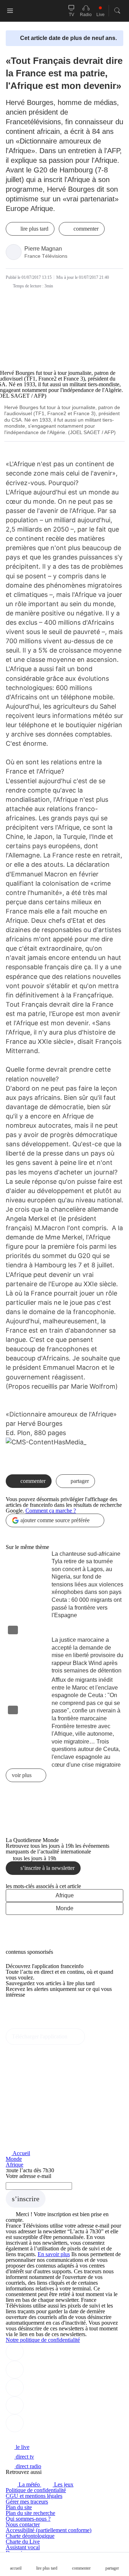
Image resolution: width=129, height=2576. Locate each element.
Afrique (65, 1895)
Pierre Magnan (43, 249)
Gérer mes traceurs (27, 2502)
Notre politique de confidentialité (43, 2340)
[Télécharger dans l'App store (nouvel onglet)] (28, 2010)
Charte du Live (23, 2542)
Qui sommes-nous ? (28, 2519)
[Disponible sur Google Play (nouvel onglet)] (30, 2025)
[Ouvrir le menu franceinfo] (10, 11)
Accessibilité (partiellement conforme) (49, 2530)
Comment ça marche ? (51, 1511)
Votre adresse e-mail (28, 2176)
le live (22, 2447)
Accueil (21, 2153)
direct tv (24, 2457)
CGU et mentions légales (34, 2496)
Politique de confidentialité (36, 2490)
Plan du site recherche (30, 2513)
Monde (65, 1908)
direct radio (28, 2466)
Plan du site (19, 2507)
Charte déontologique (30, 2536)
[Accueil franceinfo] (30, 2437)
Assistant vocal (23, 2547)
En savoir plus (54, 2254)
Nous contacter (23, 2524)
